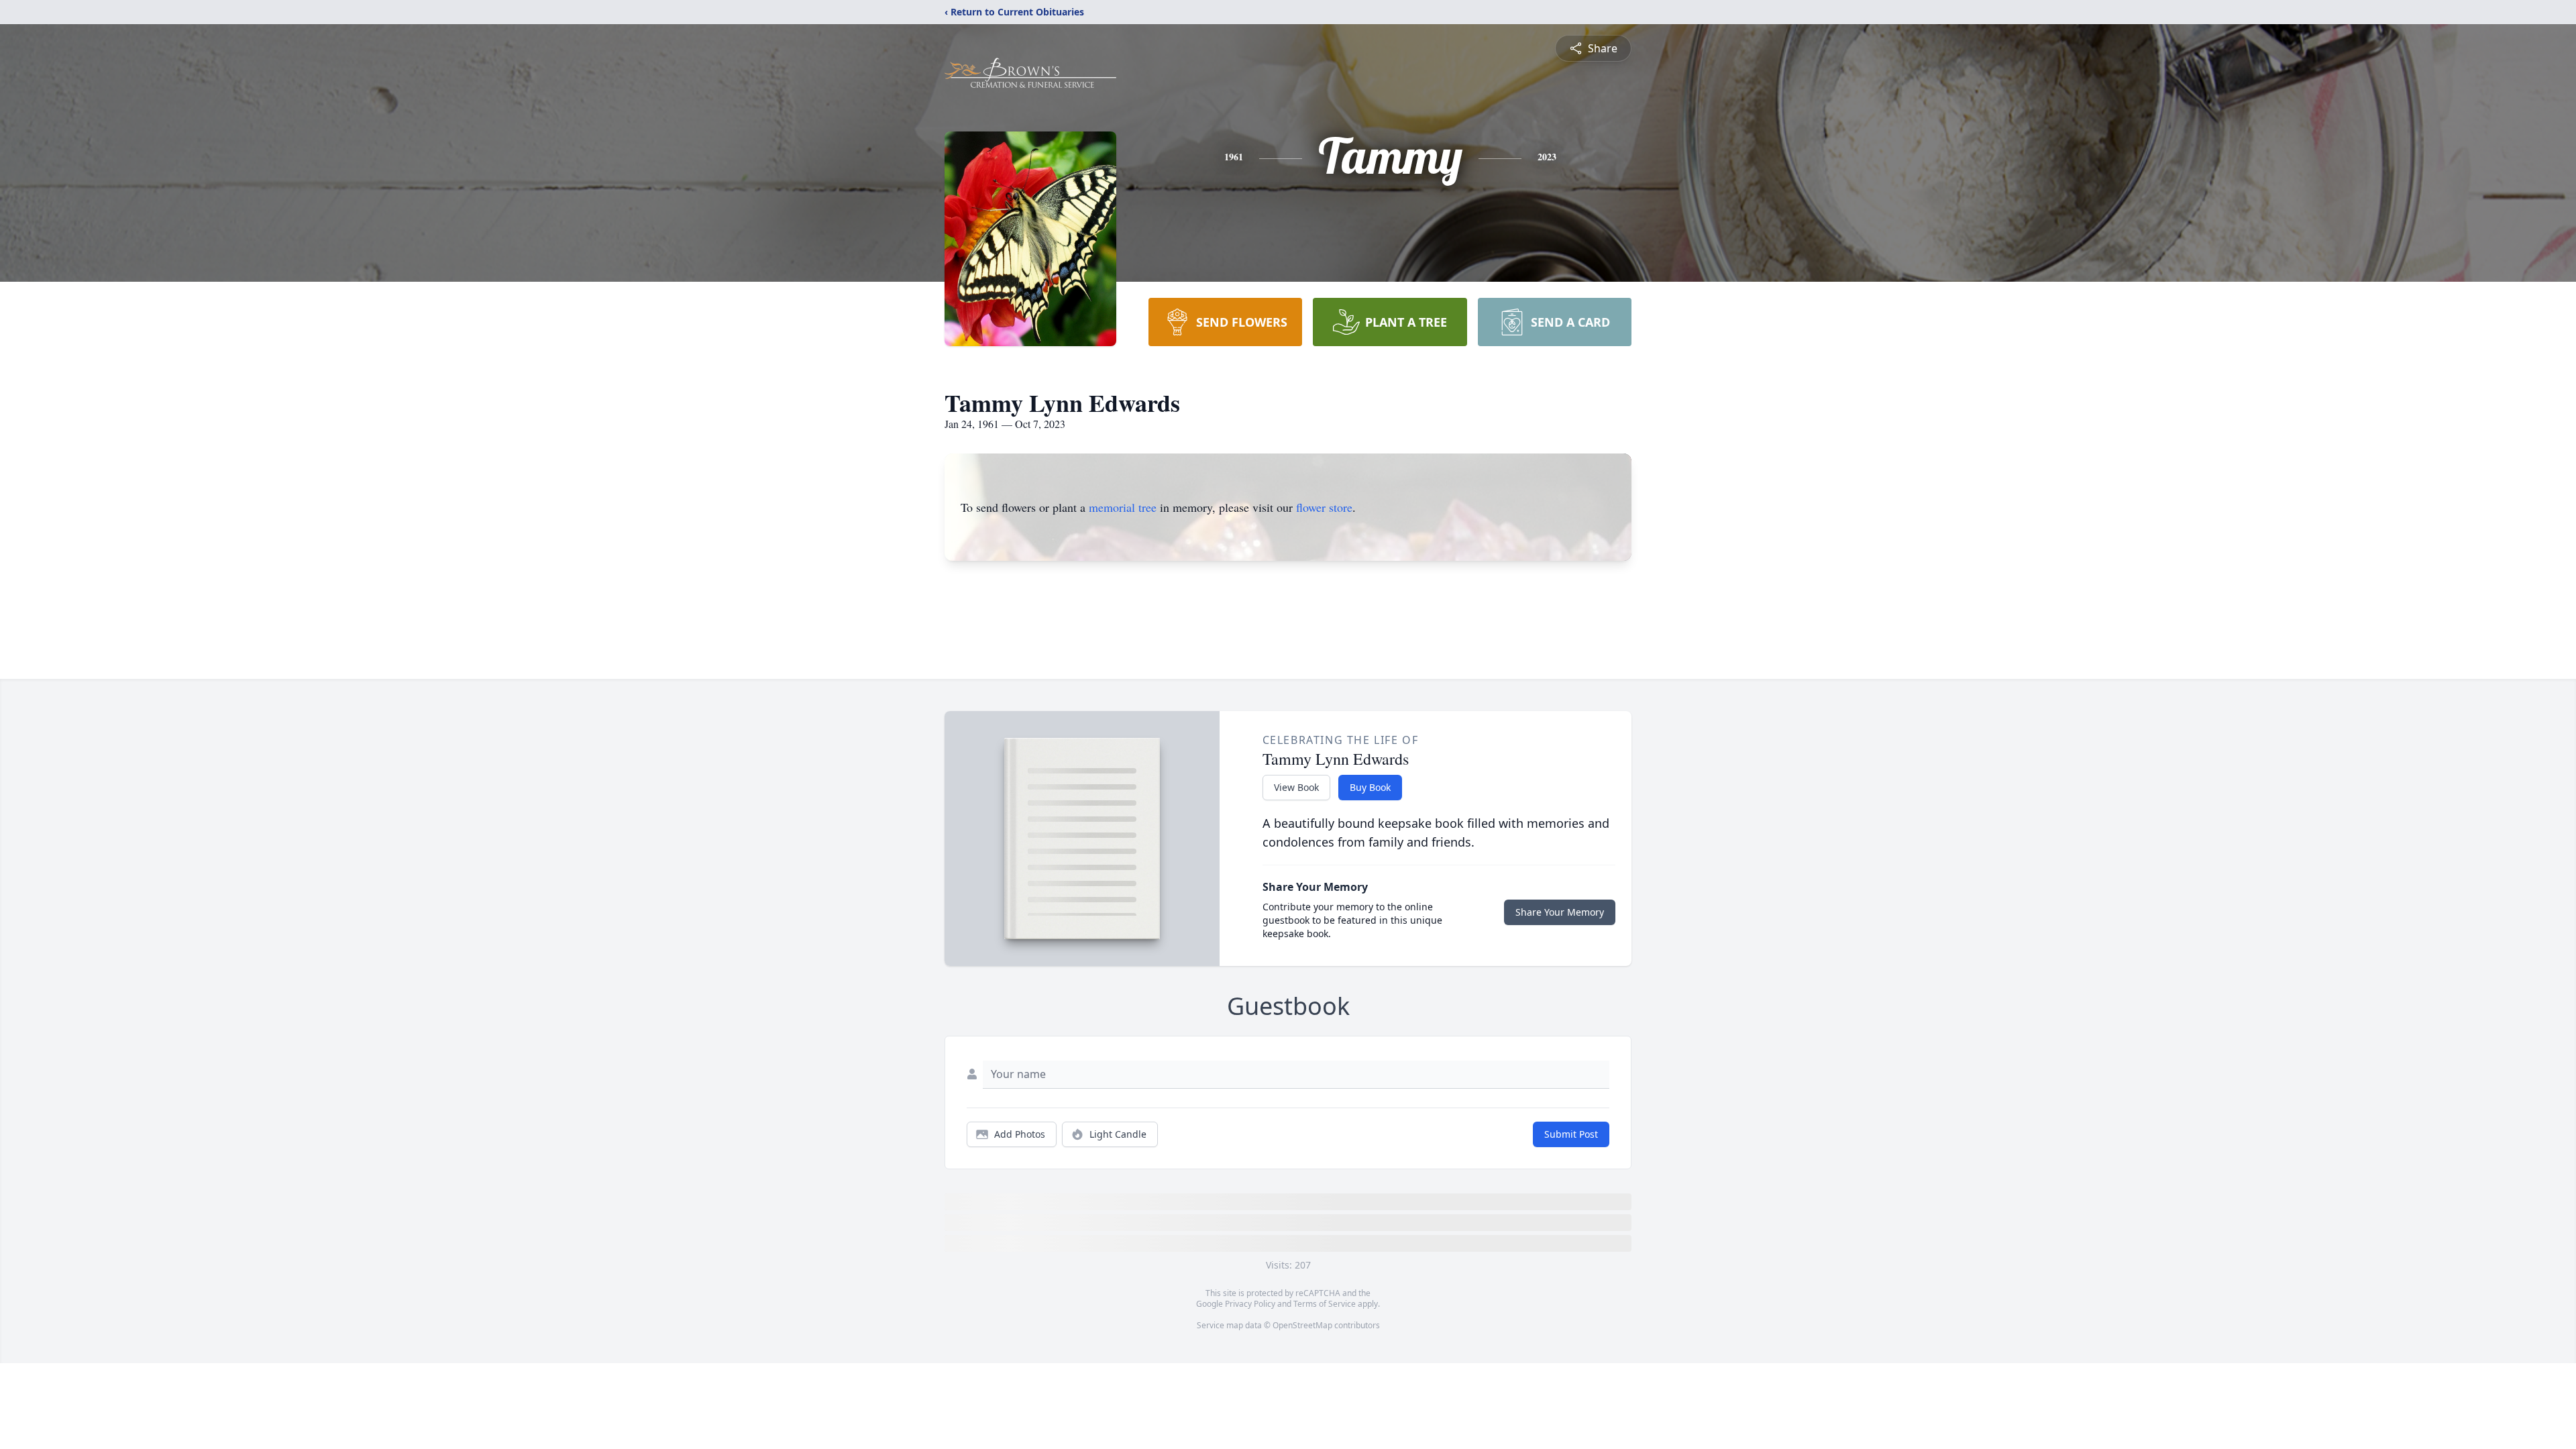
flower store (1324, 507)
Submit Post (1571, 1134)
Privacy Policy (1250, 1304)
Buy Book (1370, 787)
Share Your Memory (1560, 912)
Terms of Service (1325, 1304)
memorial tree (1123, 507)
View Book (1296, 787)
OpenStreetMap (1302, 1325)
